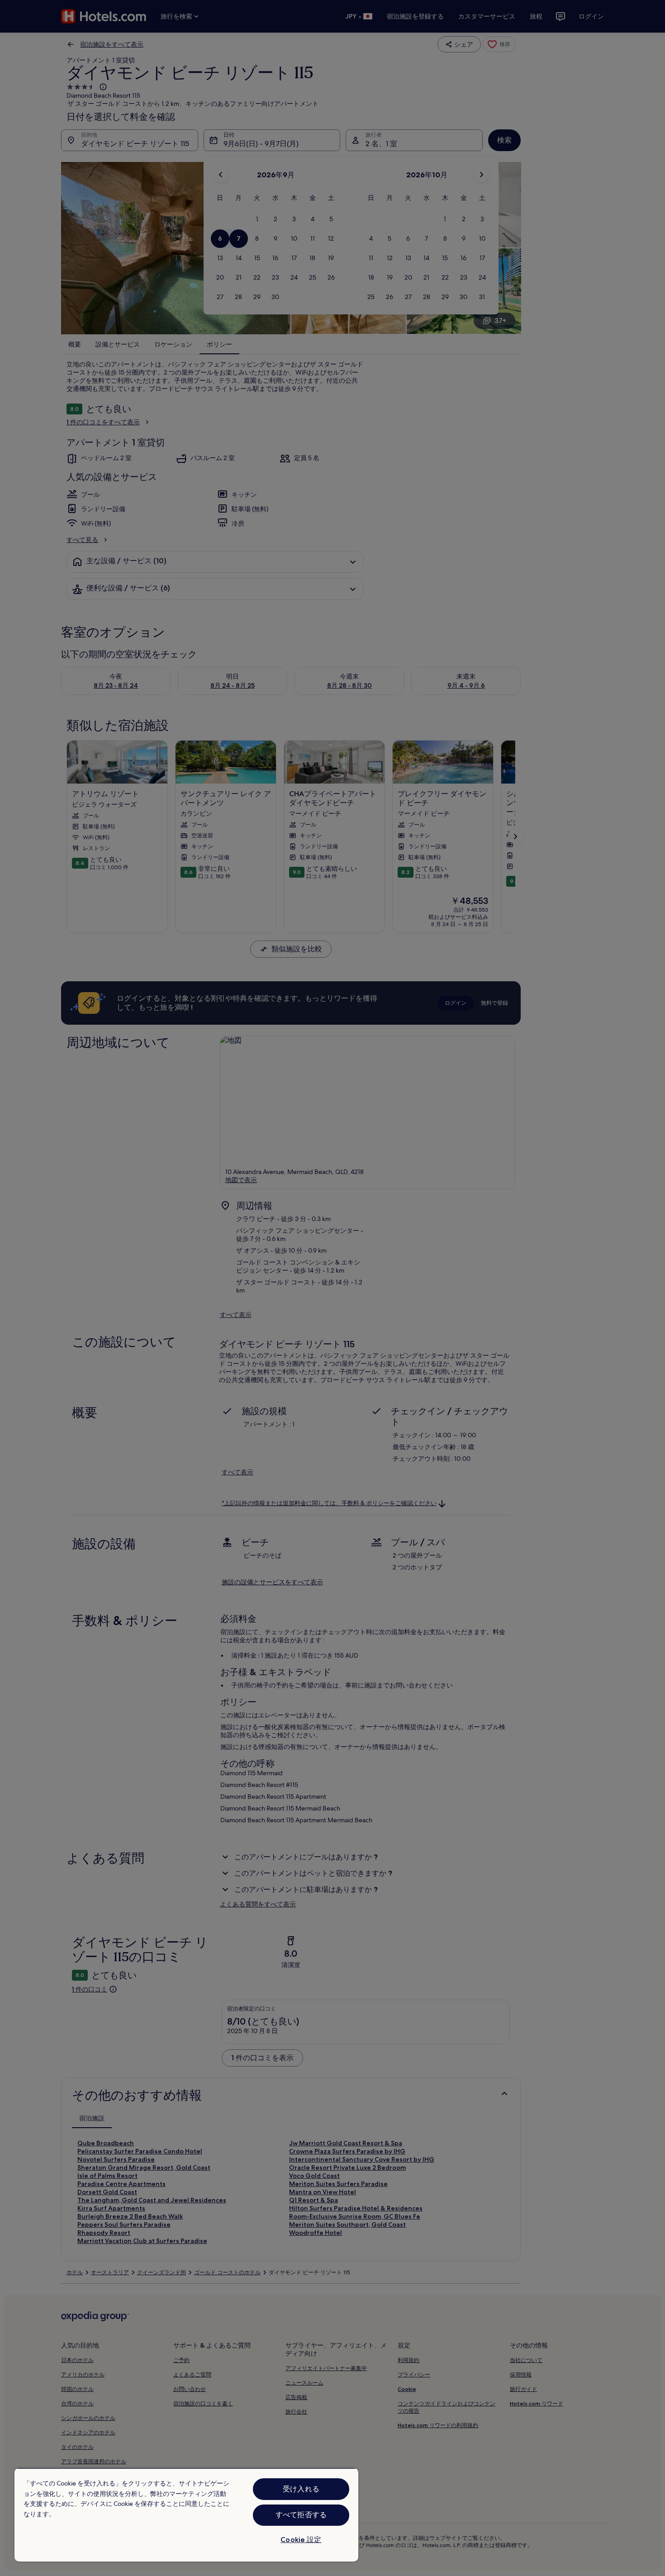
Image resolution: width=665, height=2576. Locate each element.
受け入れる (301, 2489)
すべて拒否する (301, 2515)
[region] (186, 2515)
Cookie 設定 (301, 2540)
